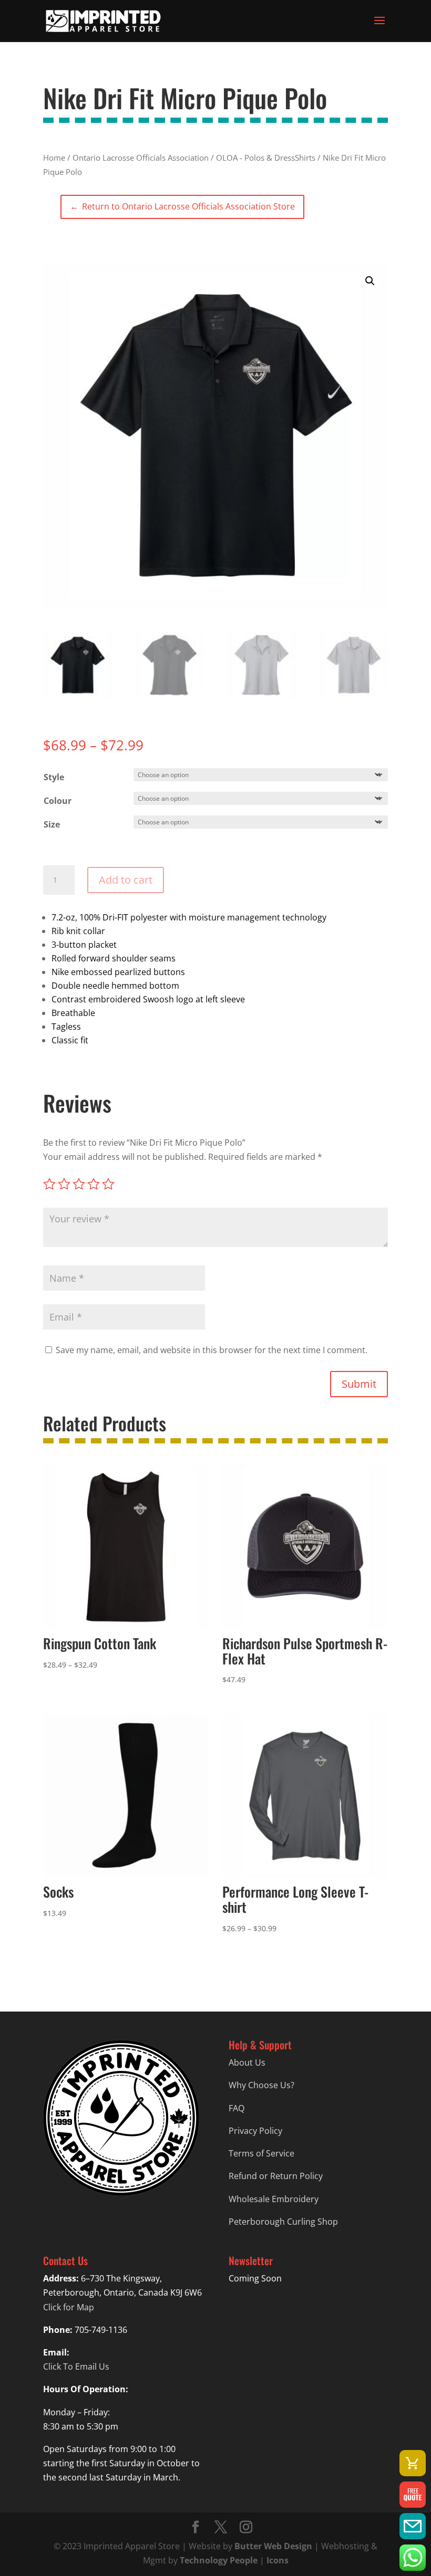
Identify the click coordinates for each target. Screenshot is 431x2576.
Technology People (219, 2560)
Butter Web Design (273, 2546)
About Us (247, 2062)
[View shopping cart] (413, 2463)
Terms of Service (261, 2153)
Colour (58, 801)
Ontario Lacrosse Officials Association (141, 158)
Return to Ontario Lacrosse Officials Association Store (182, 206)
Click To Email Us (76, 2366)
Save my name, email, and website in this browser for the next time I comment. (212, 1350)
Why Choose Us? (261, 2085)
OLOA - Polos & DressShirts (266, 158)
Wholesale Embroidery (274, 2199)
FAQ (237, 2108)
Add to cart (126, 880)
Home (54, 158)
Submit (359, 1384)
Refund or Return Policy (276, 2176)
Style (54, 777)
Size (52, 824)
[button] (370, 281)
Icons (278, 2560)
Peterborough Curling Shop (283, 2222)
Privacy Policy (255, 2131)
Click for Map (69, 2307)
